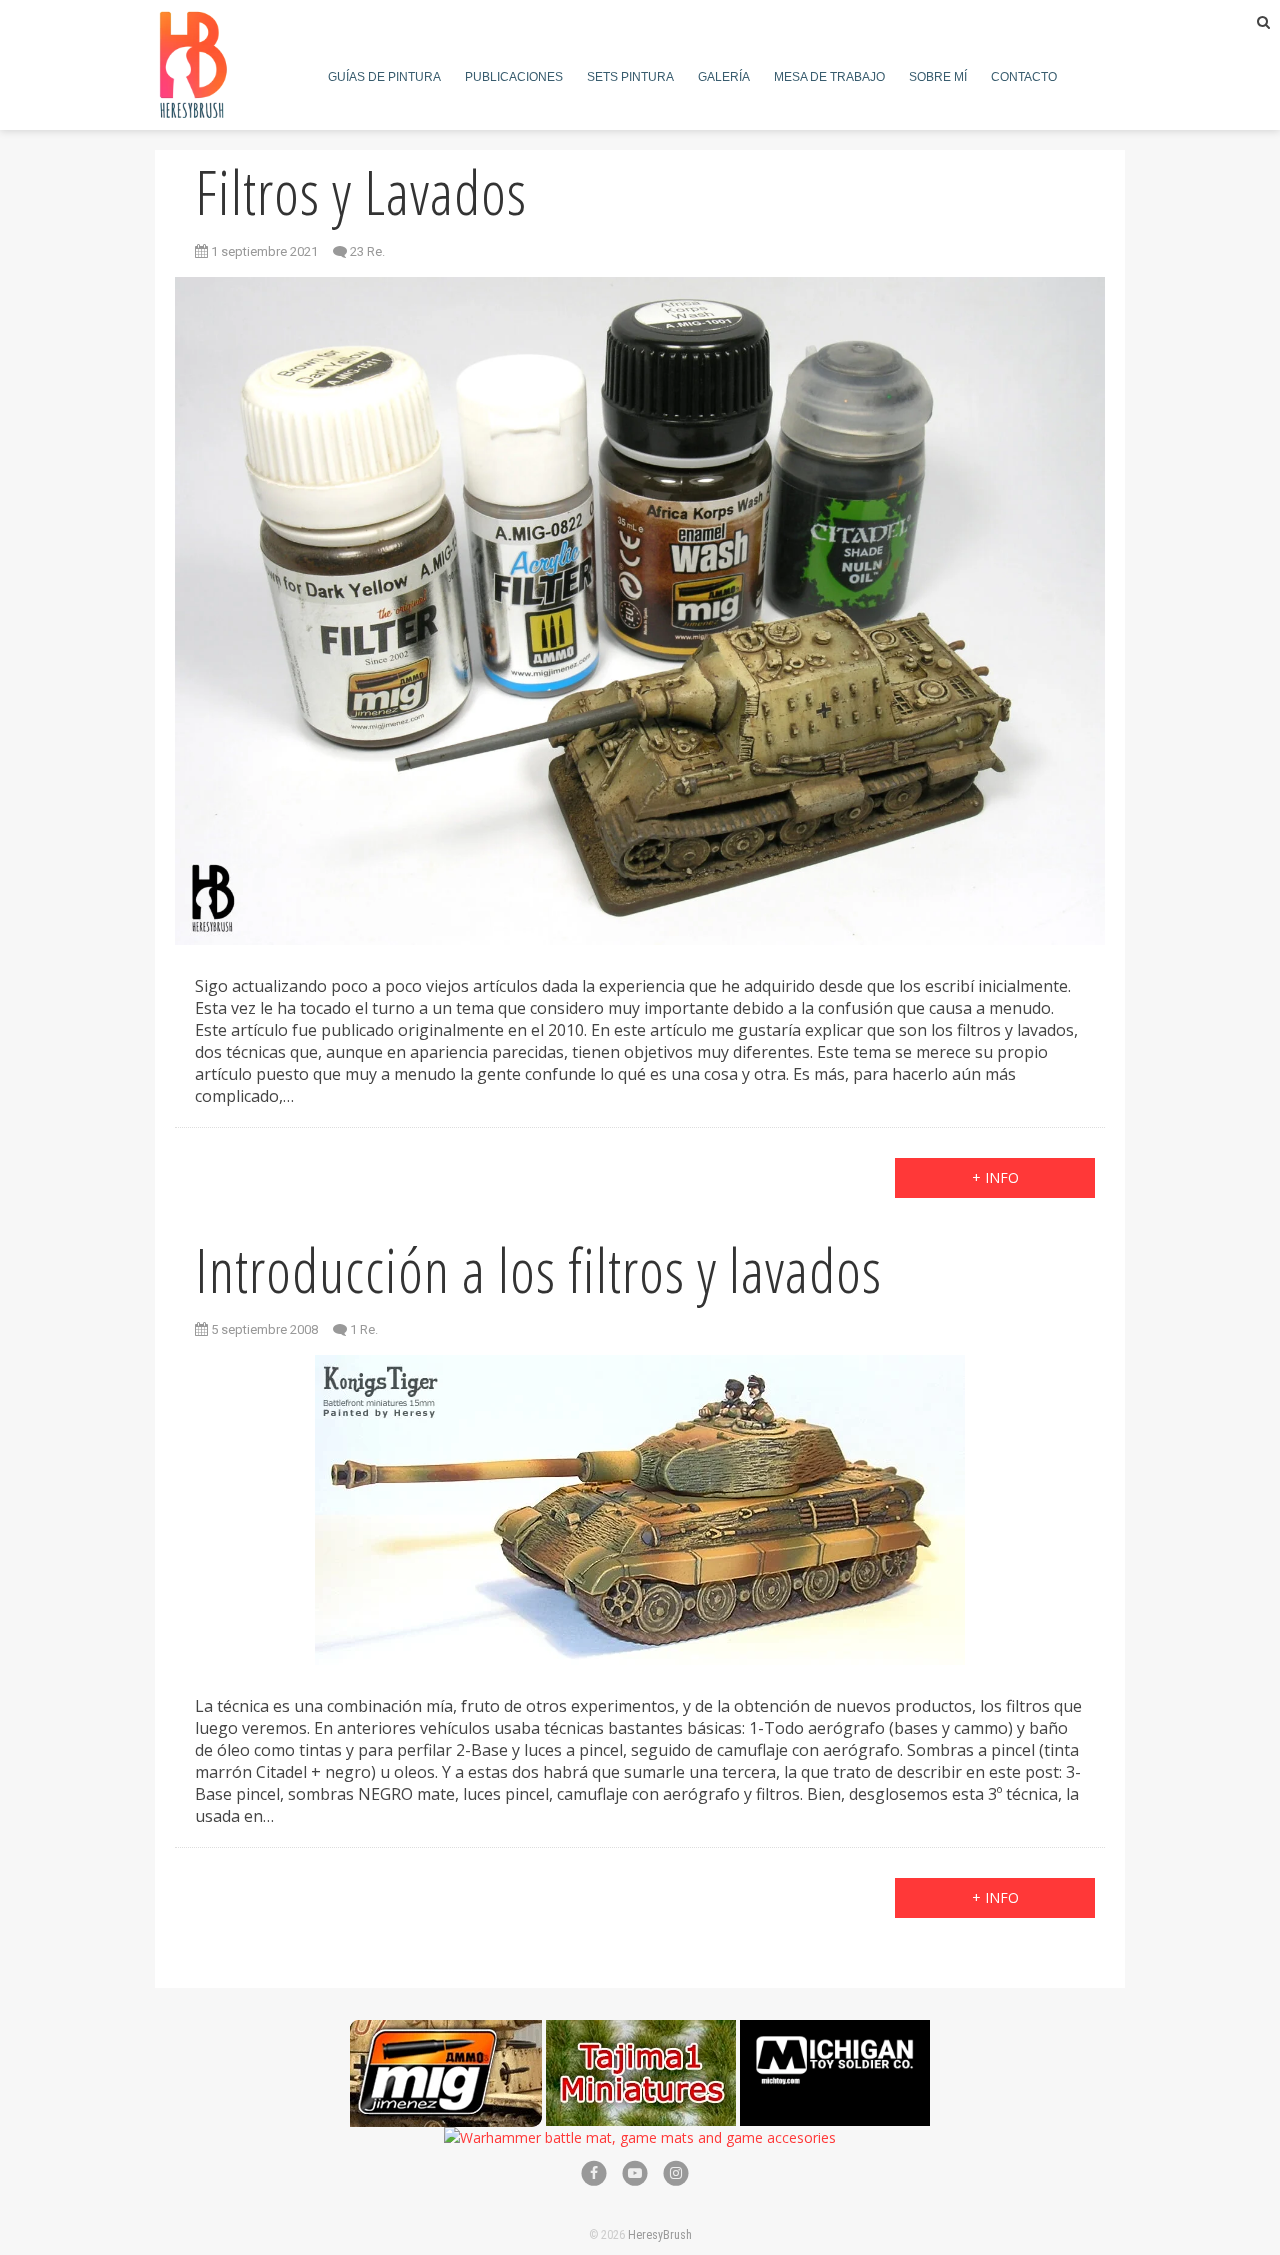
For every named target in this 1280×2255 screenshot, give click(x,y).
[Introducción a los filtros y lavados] (640, 1510)
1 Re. (364, 1329)
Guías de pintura (384, 77)
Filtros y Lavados (361, 192)
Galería (724, 77)
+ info (995, 1177)
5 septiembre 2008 (263, 1329)
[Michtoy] (835, 2030)
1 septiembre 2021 (263, 251)
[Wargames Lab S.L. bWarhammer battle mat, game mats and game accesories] (640, 2137)
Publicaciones (514, 77)
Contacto (1024, 77)
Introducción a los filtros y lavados (538, 1270)
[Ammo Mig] (446, 2030)
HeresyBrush (660, 2235)
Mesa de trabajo (829, 77)
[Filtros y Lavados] (640, 611)
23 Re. (367, 251)
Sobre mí (938, 77)
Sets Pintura (630, 77)
